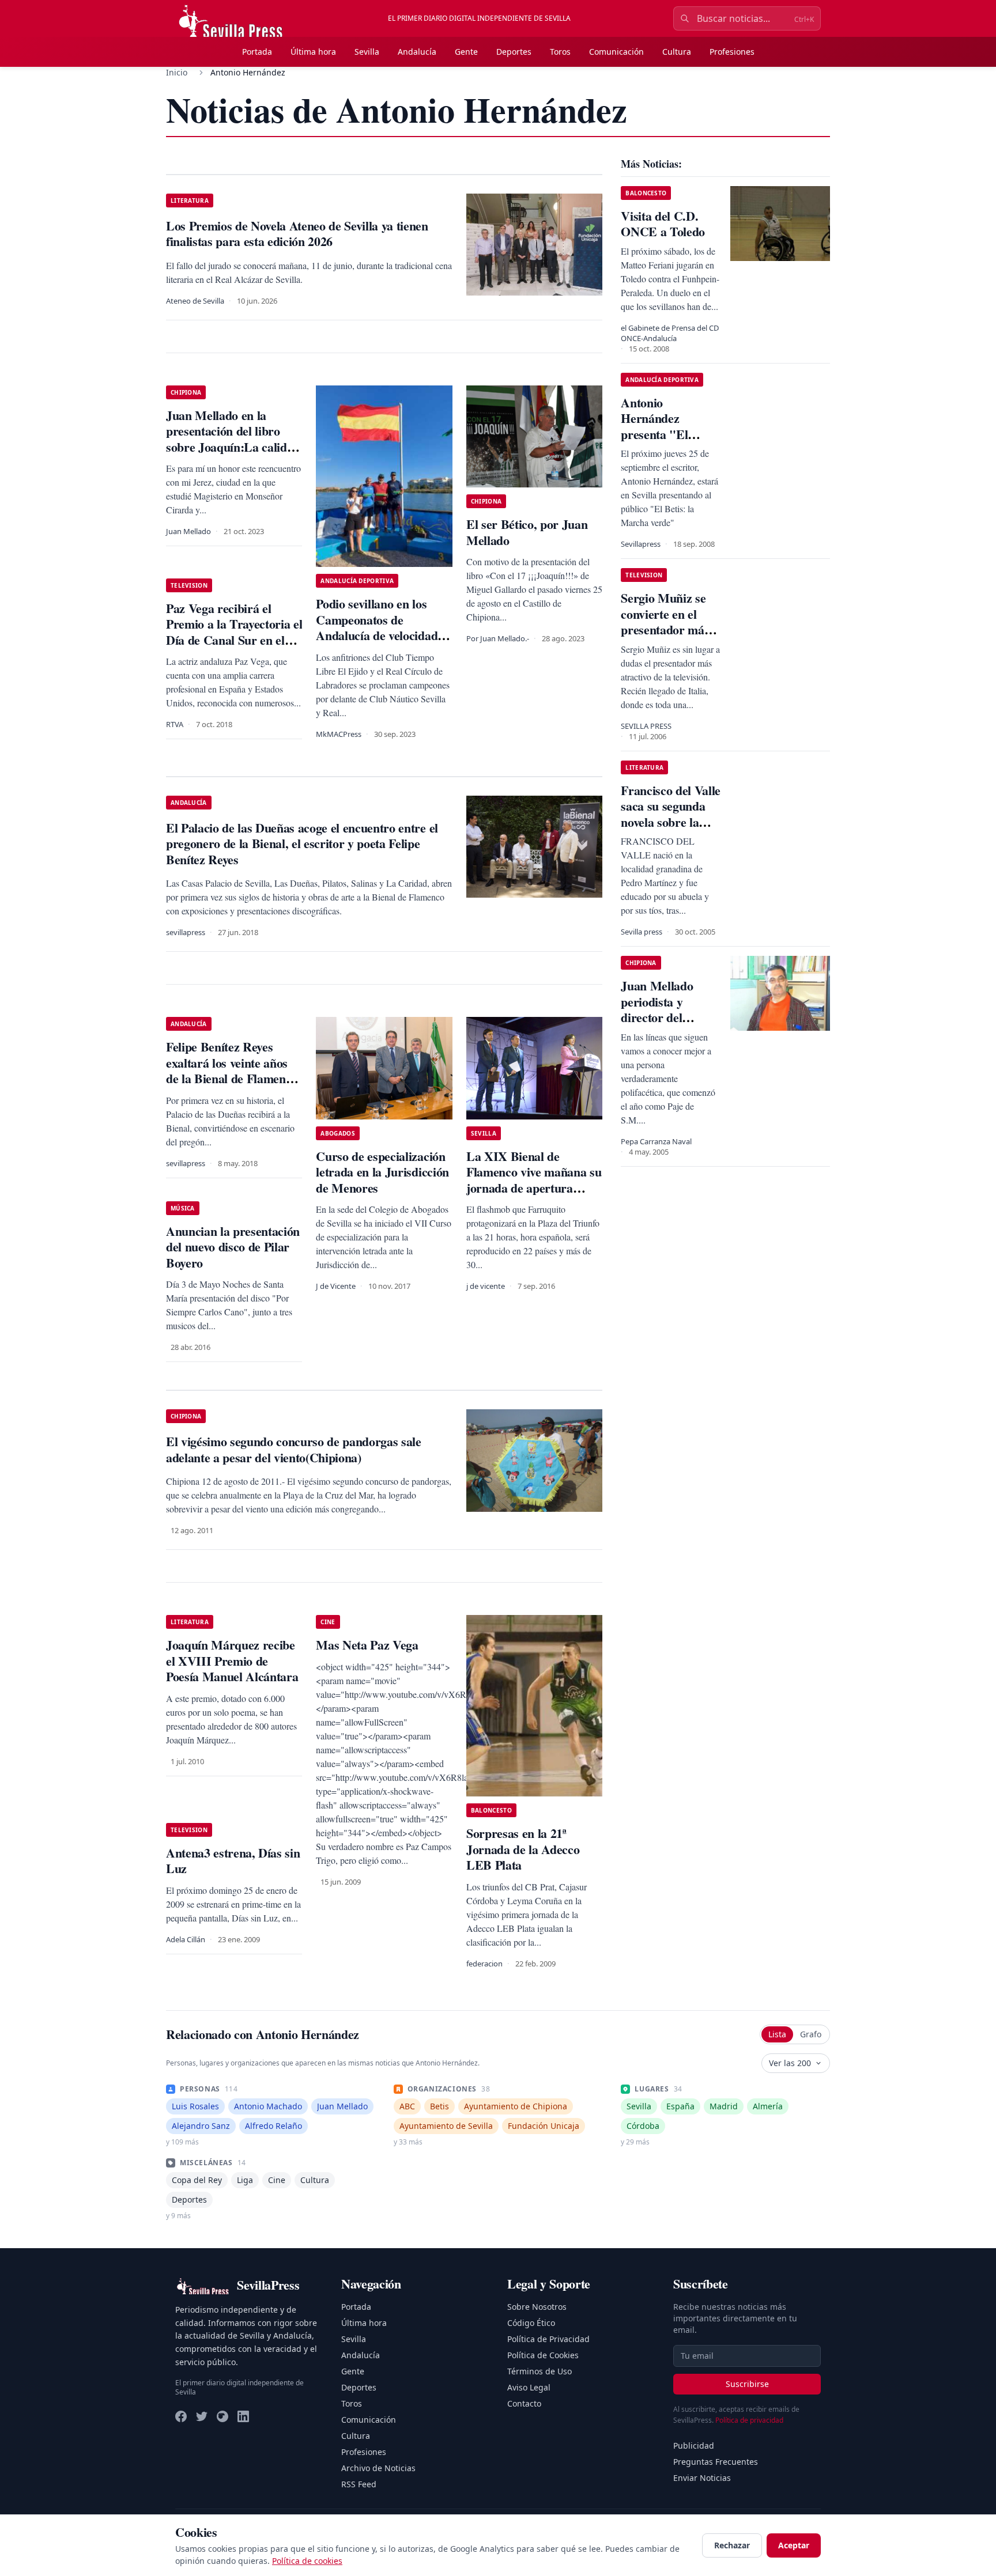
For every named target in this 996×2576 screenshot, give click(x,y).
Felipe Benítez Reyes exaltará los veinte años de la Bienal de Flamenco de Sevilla (232, 1071)
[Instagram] (222, 2416)
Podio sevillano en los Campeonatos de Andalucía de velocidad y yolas (381, 627)
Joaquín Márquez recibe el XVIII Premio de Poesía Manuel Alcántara (232, 1660)
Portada (257, 52)
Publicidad (694, 2446)
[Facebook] (181, 2416)
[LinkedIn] (243, 2416)
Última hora (313, 52)
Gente (466, 52)
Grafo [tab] (811, 2034)
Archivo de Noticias (378, 2468)
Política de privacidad (749, 2420)
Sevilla (367, 52)
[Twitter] (202, 2416)
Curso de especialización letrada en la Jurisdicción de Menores (382, 1172)
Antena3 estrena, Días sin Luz (233, 1861)
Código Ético (531, 2323)
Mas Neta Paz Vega (367, 1645)
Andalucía (417, 52)
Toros (560, 52)
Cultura (677, 52)
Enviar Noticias (702, 2478)
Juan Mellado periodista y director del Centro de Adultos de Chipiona (669, 1017)
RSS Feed (359, 2484)
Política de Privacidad (548, 2339)
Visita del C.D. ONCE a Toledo (663, 224)
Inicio (177, 72)
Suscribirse (747, 2384)
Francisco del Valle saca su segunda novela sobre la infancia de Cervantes (671, 822)
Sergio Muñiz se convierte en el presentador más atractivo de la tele (669, 622)
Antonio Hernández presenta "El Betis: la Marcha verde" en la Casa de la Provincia (667, 442)
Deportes (514, 52)
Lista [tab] (777, 2034)
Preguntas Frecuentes (716, 2462)
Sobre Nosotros (537, 2307)
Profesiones (732, 52)
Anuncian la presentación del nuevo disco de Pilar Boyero (233, 1247)
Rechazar (732, 2545)
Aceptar (794, 2545)
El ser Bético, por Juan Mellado (527, 532)
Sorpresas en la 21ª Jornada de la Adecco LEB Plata (523, 1849)
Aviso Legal (529, 2387)
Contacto (524, 2403)
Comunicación (616, 52)
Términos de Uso (539, 2371)
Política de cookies (307, 2561)
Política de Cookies (543, 2355)
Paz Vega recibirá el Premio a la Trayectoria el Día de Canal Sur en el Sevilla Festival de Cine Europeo (234, 640)
